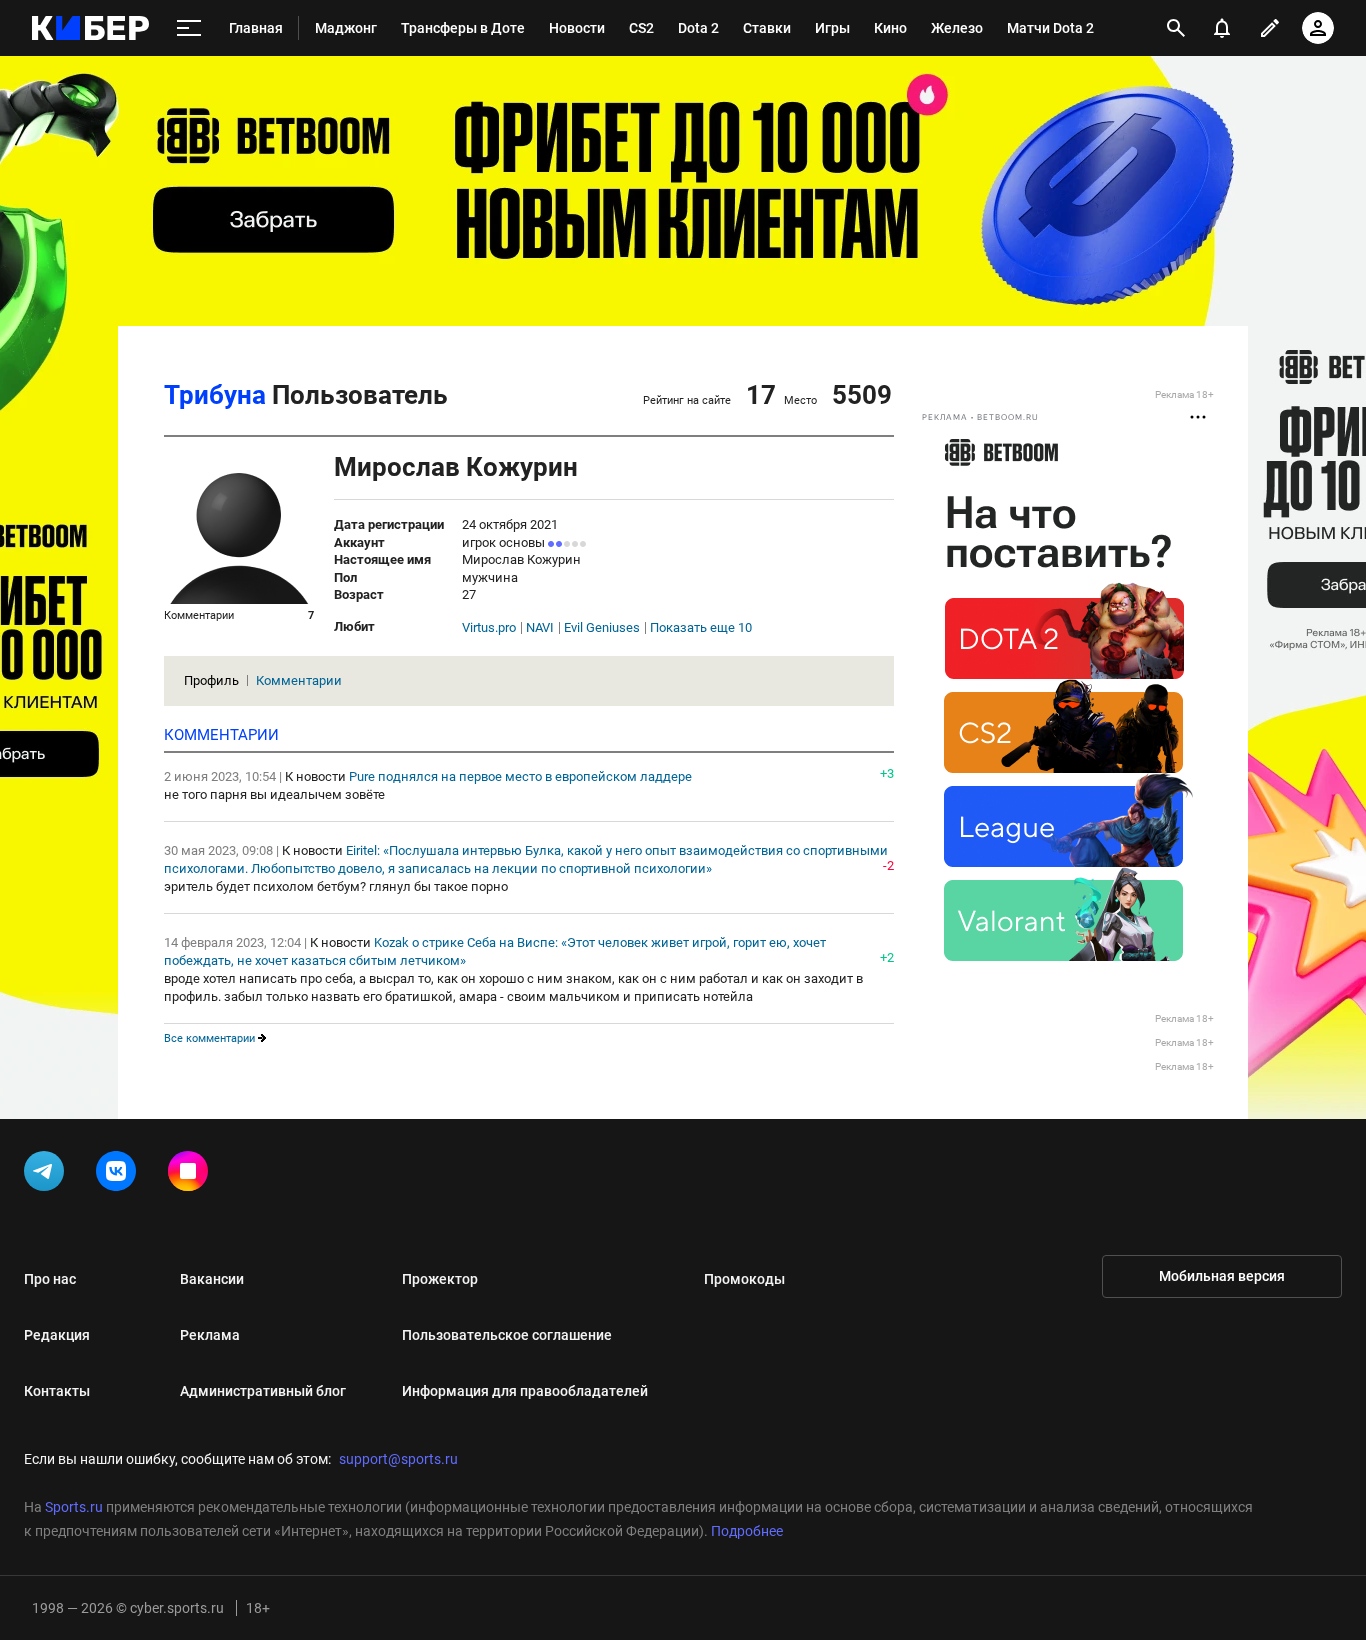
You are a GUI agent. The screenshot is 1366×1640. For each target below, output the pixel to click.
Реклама (210, 1335)
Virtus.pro (489, 628)
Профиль (211, 680)
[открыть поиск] (1176, 28)
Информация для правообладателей (525, 1391)
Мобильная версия (1222, 1276)
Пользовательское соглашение (507, 1335)
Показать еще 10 (701, 628)
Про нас (50, 1279)
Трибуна (215, 395)
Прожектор (440, 1279)
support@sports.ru (398, 1459)
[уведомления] (1222, 28)
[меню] (189, 28)
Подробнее (747, 1531)
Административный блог (263, 1391)
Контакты (57, 1391)
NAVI (540, 628)
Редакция (57, 1335)
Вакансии (212, 1279)
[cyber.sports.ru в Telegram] (48, 1175)
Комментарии (299, 680)
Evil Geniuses (602, 628)
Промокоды (744, 1279)
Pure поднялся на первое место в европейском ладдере (520, 776)
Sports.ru (74, 1507)
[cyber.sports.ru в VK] (120, 1175)
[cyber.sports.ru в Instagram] (192, 1175)
